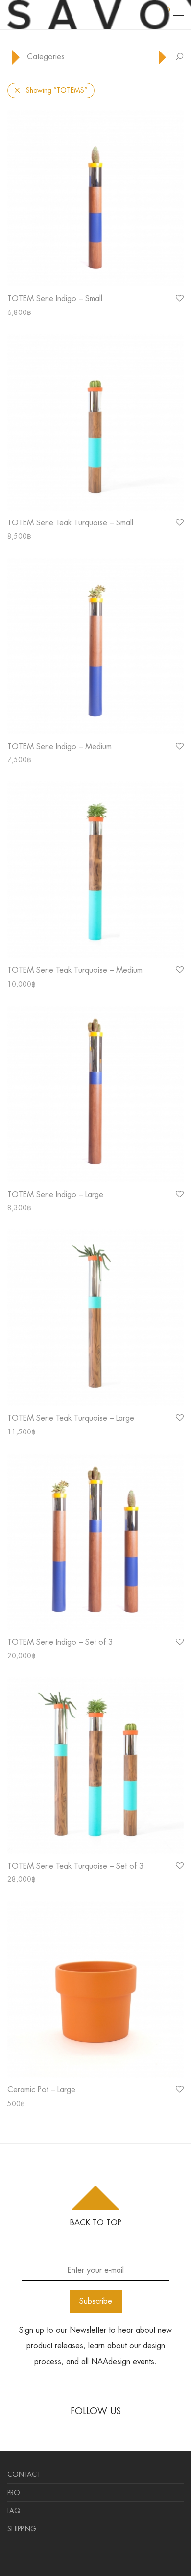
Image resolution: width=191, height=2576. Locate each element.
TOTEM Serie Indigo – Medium (60, 746)
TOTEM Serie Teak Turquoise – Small (70, 523)
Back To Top (96, 2223)
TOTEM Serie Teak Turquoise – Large (71, 1418)
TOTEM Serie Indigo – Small (55, 299)
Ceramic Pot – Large (41, 2090)
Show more (20, 312)
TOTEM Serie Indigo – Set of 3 (60, 1642)
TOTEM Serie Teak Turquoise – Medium (75, 970)
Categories (46, 57)
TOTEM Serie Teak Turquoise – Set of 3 (76, 1866)
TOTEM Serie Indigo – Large (55, 1194)
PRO (14, 2493)
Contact (24, 2474)
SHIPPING (22, 2529)
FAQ (14, 2511)
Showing (57, 90)
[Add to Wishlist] (179, 299)
